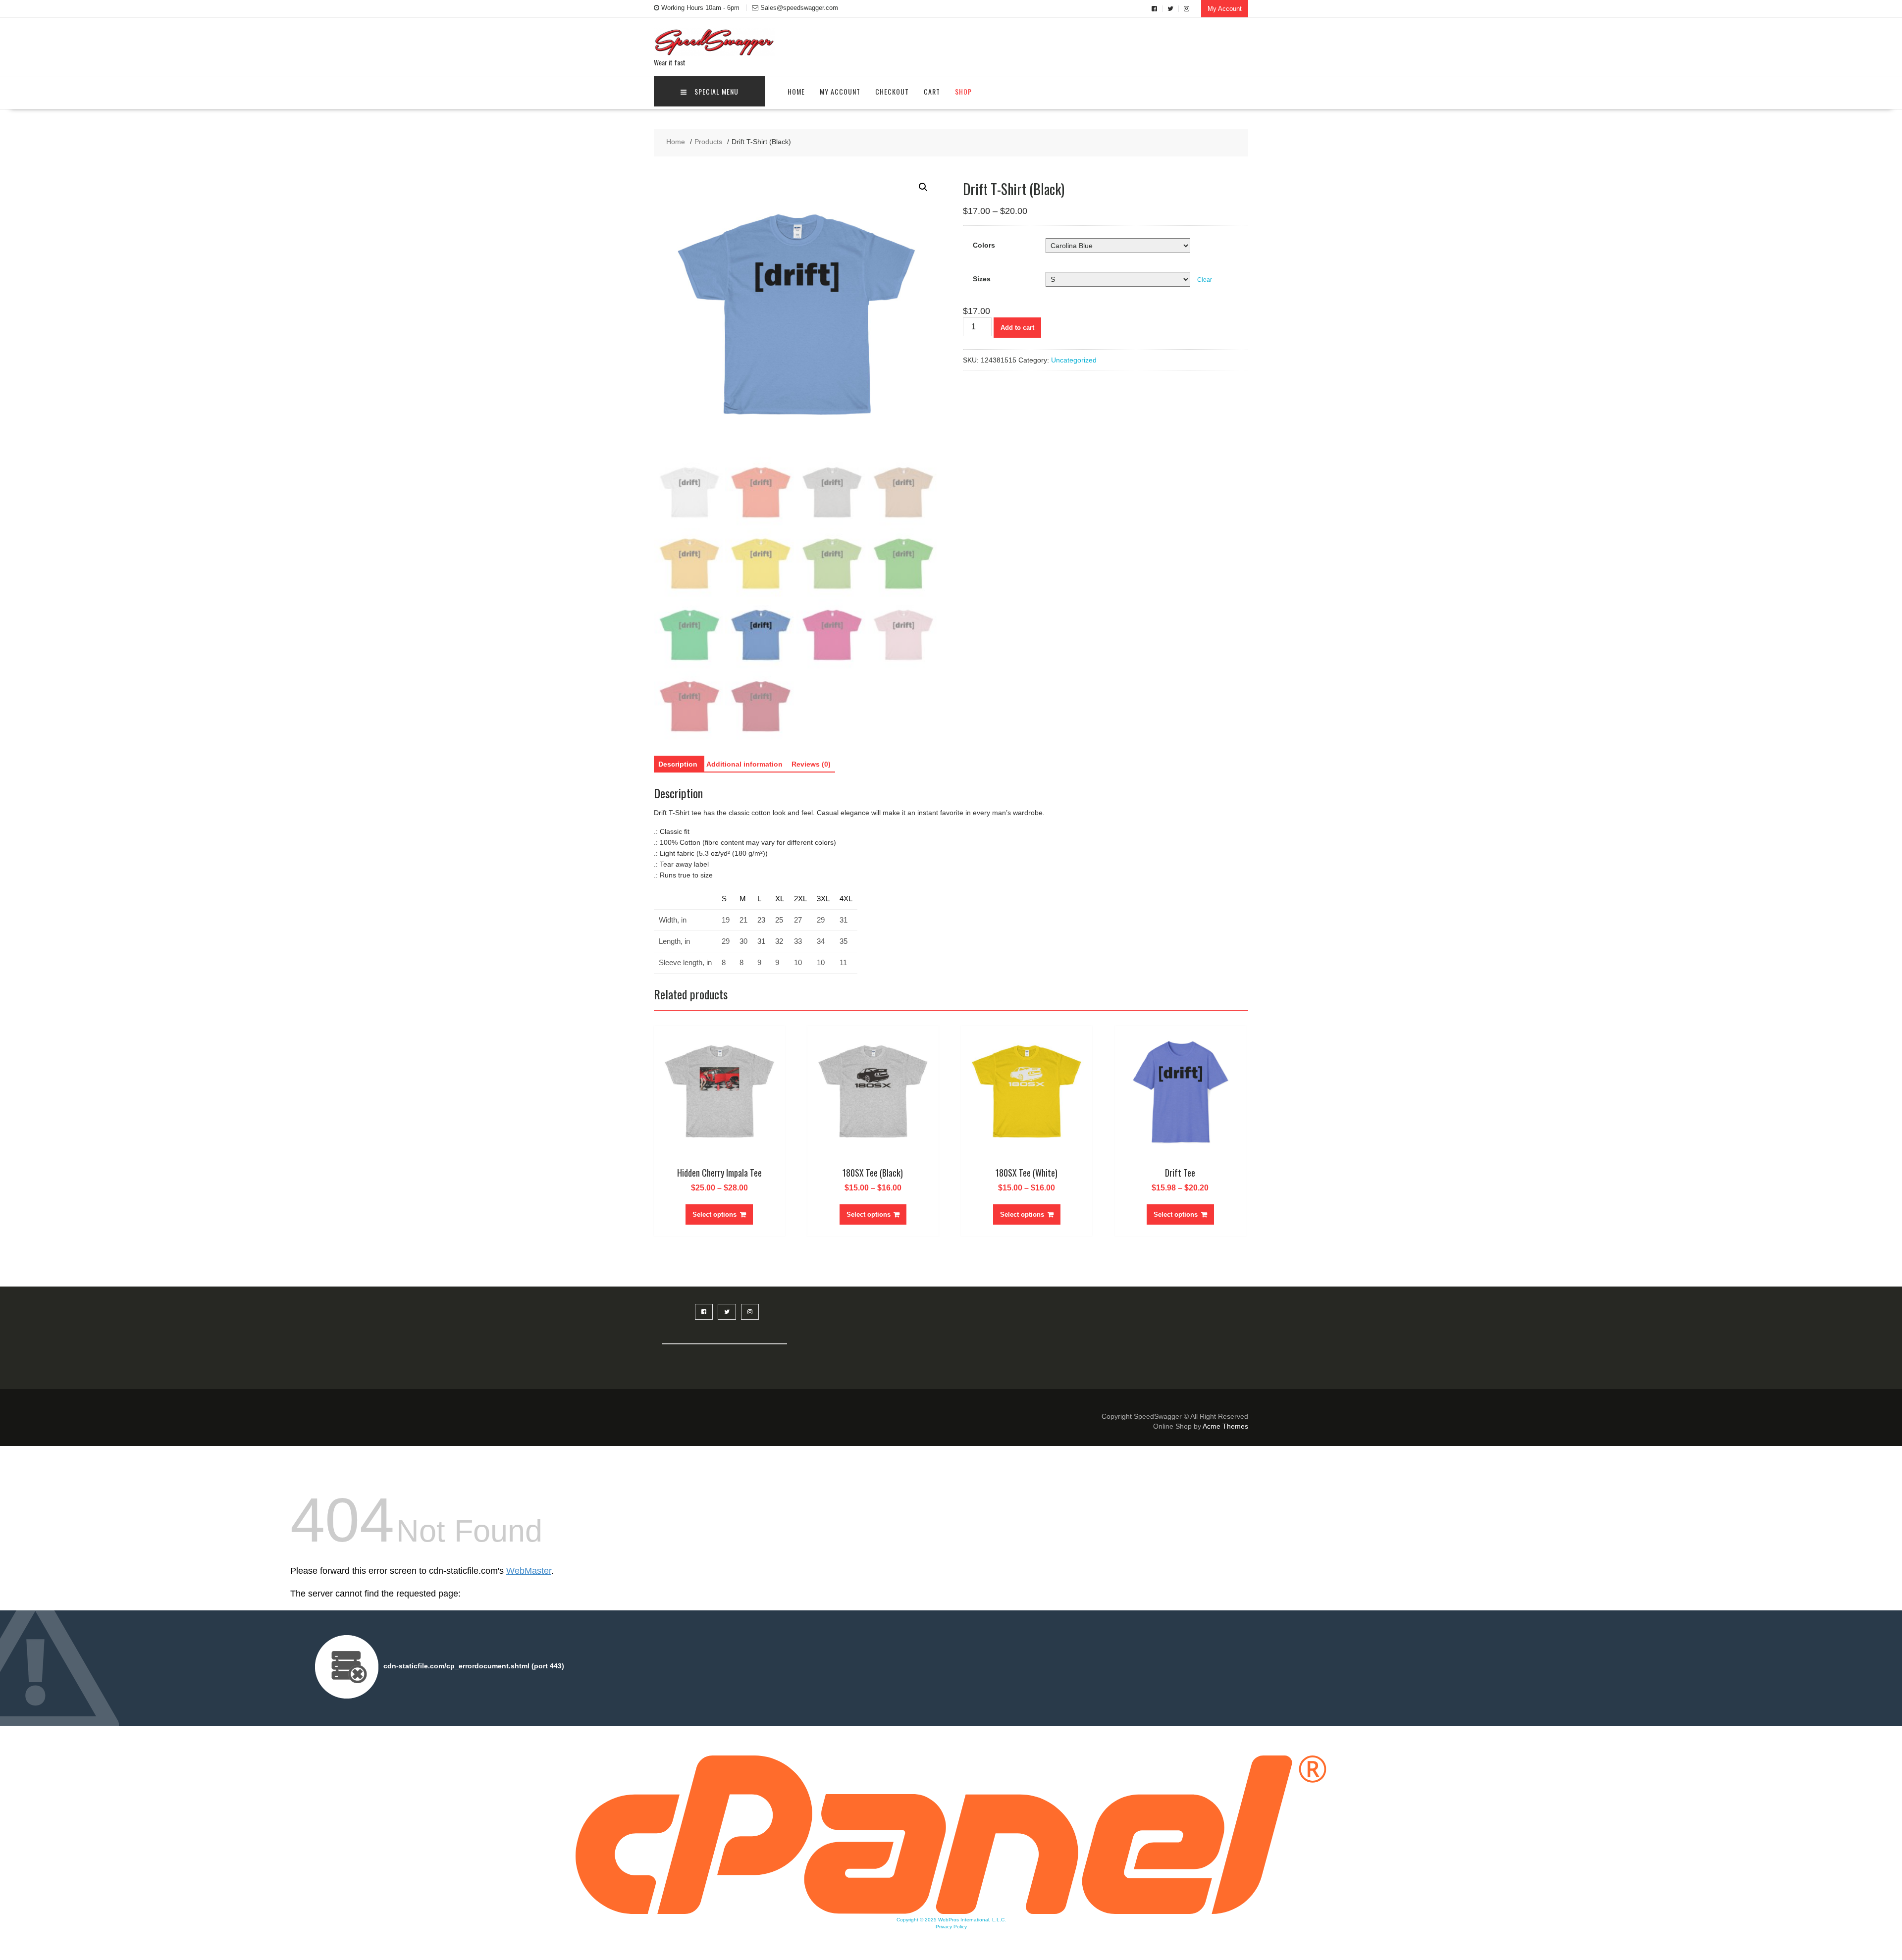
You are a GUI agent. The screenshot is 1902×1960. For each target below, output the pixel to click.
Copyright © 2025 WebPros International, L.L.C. (951, 1920)
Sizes (982, 279)
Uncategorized (1074, 360)
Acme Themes (1225, 1426)
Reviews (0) (811, 764)
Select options (714, 1214)
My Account (1225, 9)
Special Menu (716, 91)
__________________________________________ (725, 1339)
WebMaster (529, 1571)
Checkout (892, 91)
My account (840, 91)
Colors (984, 245)
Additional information (744, 764)
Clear (1205, 280)
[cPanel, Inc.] (951, 1911)
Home (796, 91)
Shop (963, 91)
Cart (932, 91)
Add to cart (1017, 328)
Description (678, 764)
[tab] (678, 764)
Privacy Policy (951, 1927)
